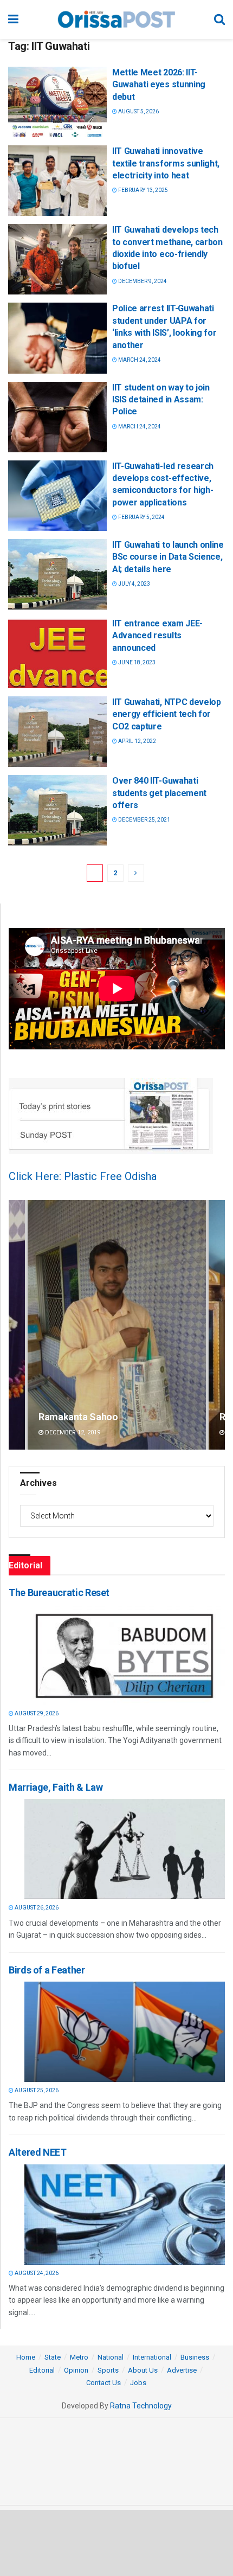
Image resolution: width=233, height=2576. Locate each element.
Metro (79, 2357)
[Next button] (217, 1325)
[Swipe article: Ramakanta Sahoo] (117, 1325)
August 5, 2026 (138, 111)
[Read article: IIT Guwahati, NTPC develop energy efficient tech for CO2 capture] (57, 732)
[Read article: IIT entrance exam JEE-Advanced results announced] (57, 653)
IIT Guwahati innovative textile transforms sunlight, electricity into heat (166, 163)
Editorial (42, 2370)
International (152, 2357)
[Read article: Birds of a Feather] (125, 2032)
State (53, 2357)
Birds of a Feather (47, 1970)
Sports (108, 2370)
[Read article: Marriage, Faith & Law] (125, 1849)
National (111, 2357)
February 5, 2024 (141, 517)
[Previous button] (17, 1325)
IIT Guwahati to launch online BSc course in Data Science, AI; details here (168, 557)
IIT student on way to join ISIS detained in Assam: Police (161, 400)
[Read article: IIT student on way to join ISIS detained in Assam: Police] (57, 417)
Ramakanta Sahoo (78, 1417)
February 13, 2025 (143, 190)
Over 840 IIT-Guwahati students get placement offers (159, 793)
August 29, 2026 (36, 1713)
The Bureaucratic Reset (59, 1593)
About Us (143, 2370)
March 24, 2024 (139, 360)
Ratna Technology (141, 2406)
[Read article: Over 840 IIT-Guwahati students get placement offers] (57, 810)
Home (26, 2357)
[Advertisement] (116, 2542)
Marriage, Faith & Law (56, 1787)
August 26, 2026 (36, 1908)
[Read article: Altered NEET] (125, 2215)
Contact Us (103, 2383)
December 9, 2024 (142, 281)
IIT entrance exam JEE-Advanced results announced (157, 636)
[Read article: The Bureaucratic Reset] (125, 1655)
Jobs (138, 2383)
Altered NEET (38, 2152)
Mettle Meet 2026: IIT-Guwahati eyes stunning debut (159, 85)
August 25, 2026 (36, 2090)
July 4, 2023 (134, 584)
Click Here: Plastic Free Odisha (83, 1176)
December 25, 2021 (144, 820)
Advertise (182, 2370)
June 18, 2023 (136, 662)
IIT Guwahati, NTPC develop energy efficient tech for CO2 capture (167, 714)
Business (195, 2357)
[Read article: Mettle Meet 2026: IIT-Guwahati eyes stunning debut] (57, 102)
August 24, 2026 (36, 2273)
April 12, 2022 (137, 741)
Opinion (76, 2370)
